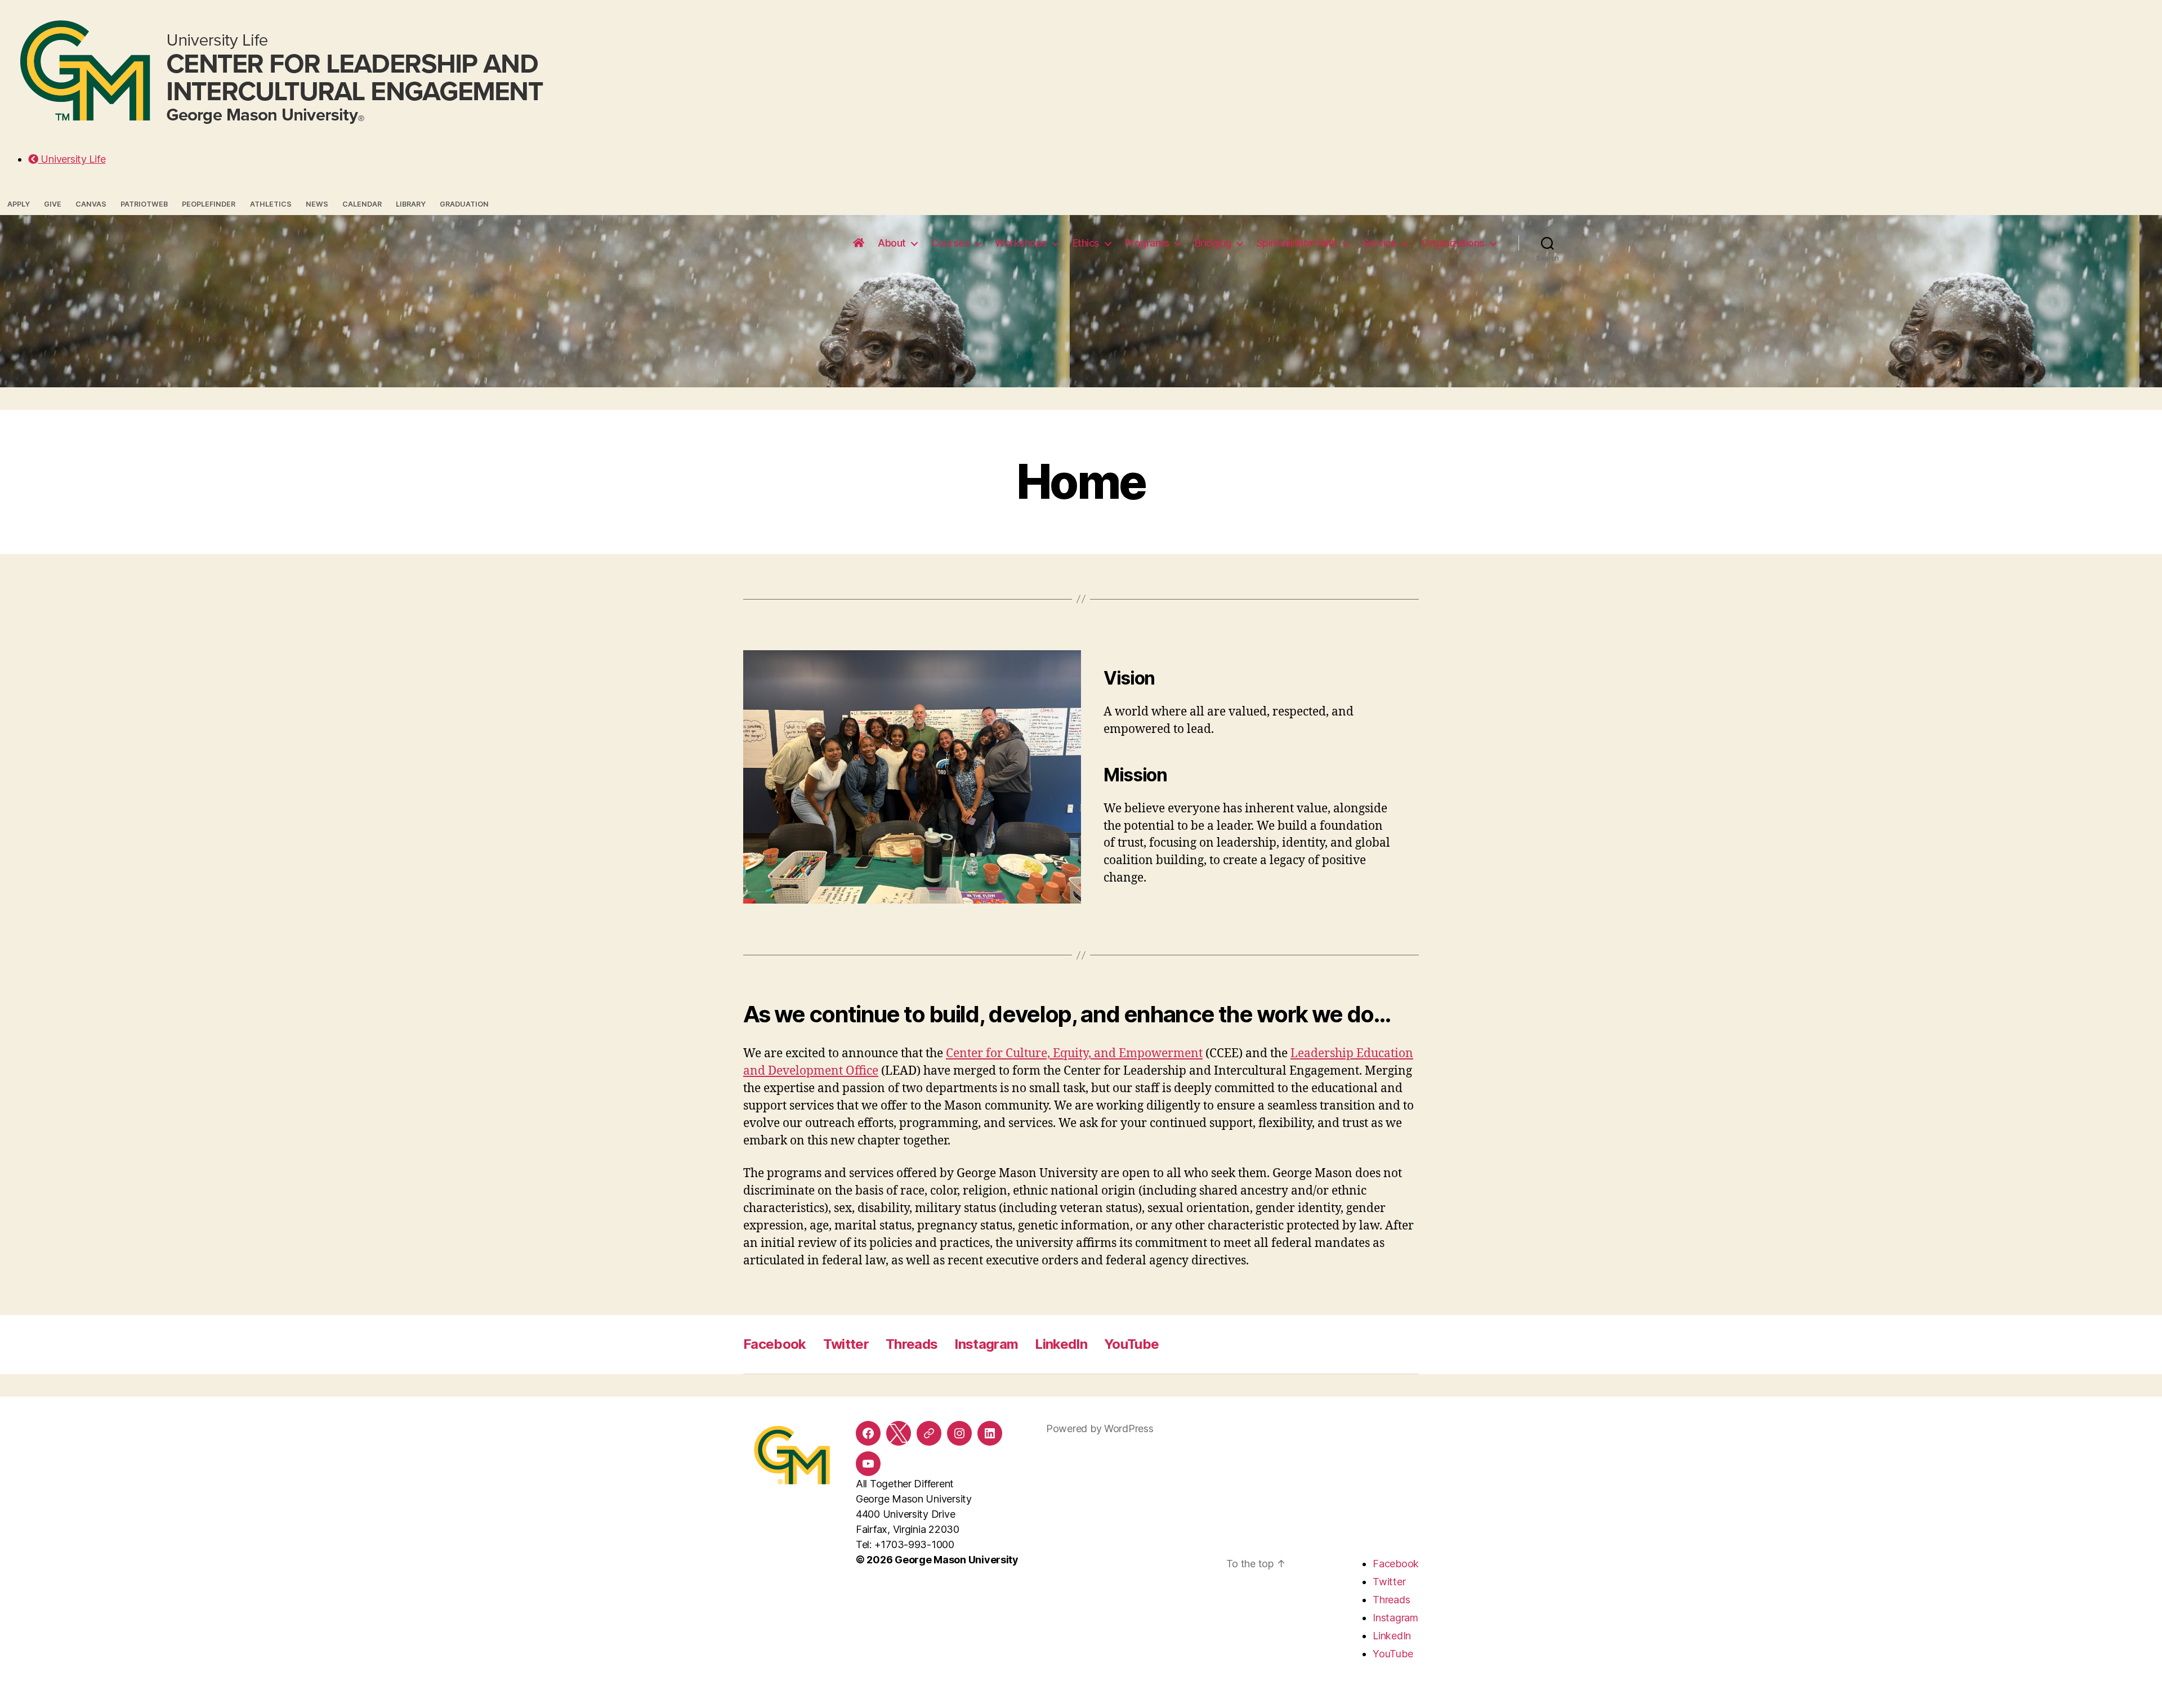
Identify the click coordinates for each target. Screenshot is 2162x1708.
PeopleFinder (209, 204)
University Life (72, 159)
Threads (912, 1344)
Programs (1147, 243)
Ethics (1086, 243)
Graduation (464, 204)
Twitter (846, 1344)
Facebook (775, 1344)
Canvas (91, 204)
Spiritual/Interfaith (1297, 243)
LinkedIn (1061, 1344)
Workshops (1021, 243)
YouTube (1131, 1344)
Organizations (1453, 243)
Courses (951, 243)
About (892, 243)
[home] (859, 243)
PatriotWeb (144, 204)
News (317, 204)
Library (411, 204)
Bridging (1213, 243)
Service (1380, 243)
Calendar (362, 204)
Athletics (271, 204)
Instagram (986, 1344)
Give (53, 204)
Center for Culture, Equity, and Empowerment (1074, 1054)
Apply (19, 204)
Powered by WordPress (1100, 1428)
